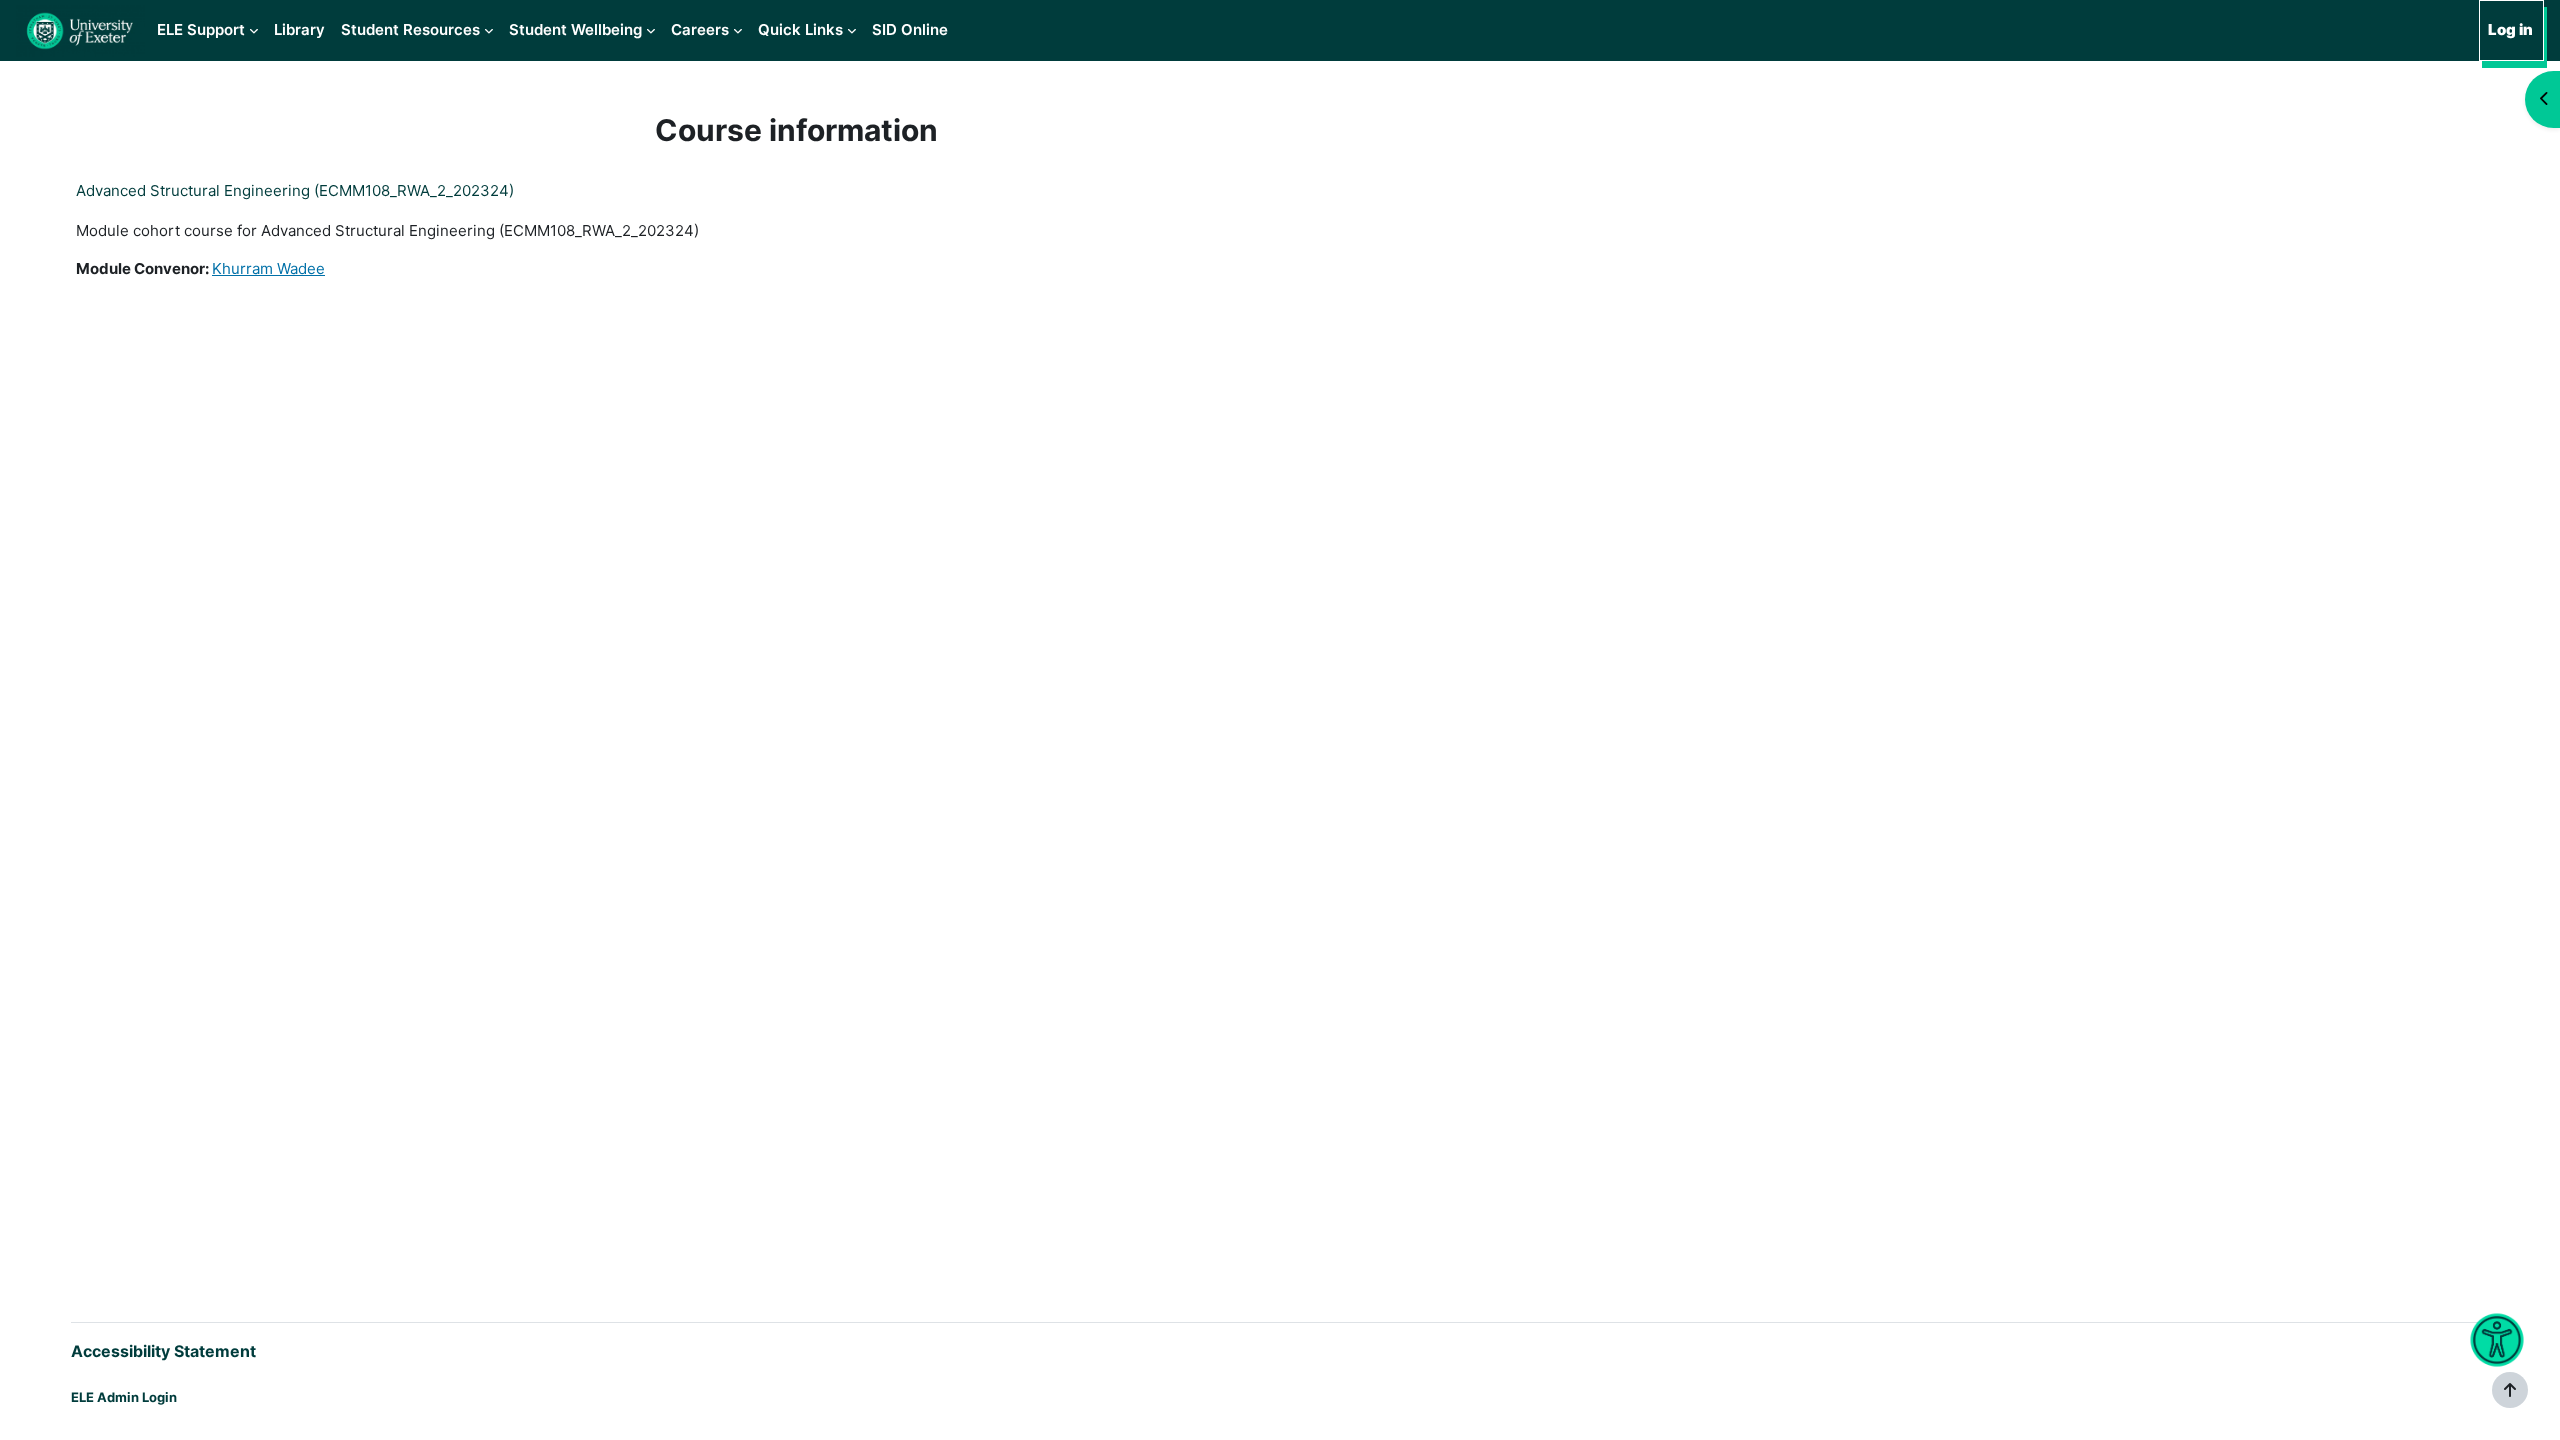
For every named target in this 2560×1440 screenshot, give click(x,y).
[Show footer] (2510, 1390)
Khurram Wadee (268, 268)
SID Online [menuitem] (910, 29)
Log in (2510, 29)
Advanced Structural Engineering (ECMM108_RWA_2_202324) (295, 190)
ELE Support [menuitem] (201, 29)
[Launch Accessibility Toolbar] (2496, 1340)
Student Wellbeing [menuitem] (575, 29)
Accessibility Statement (163, 1351)
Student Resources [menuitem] (410, 29)
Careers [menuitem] (700, 29)
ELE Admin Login (124, 1397)
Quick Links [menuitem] (800, 29)
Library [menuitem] (299, 29)
